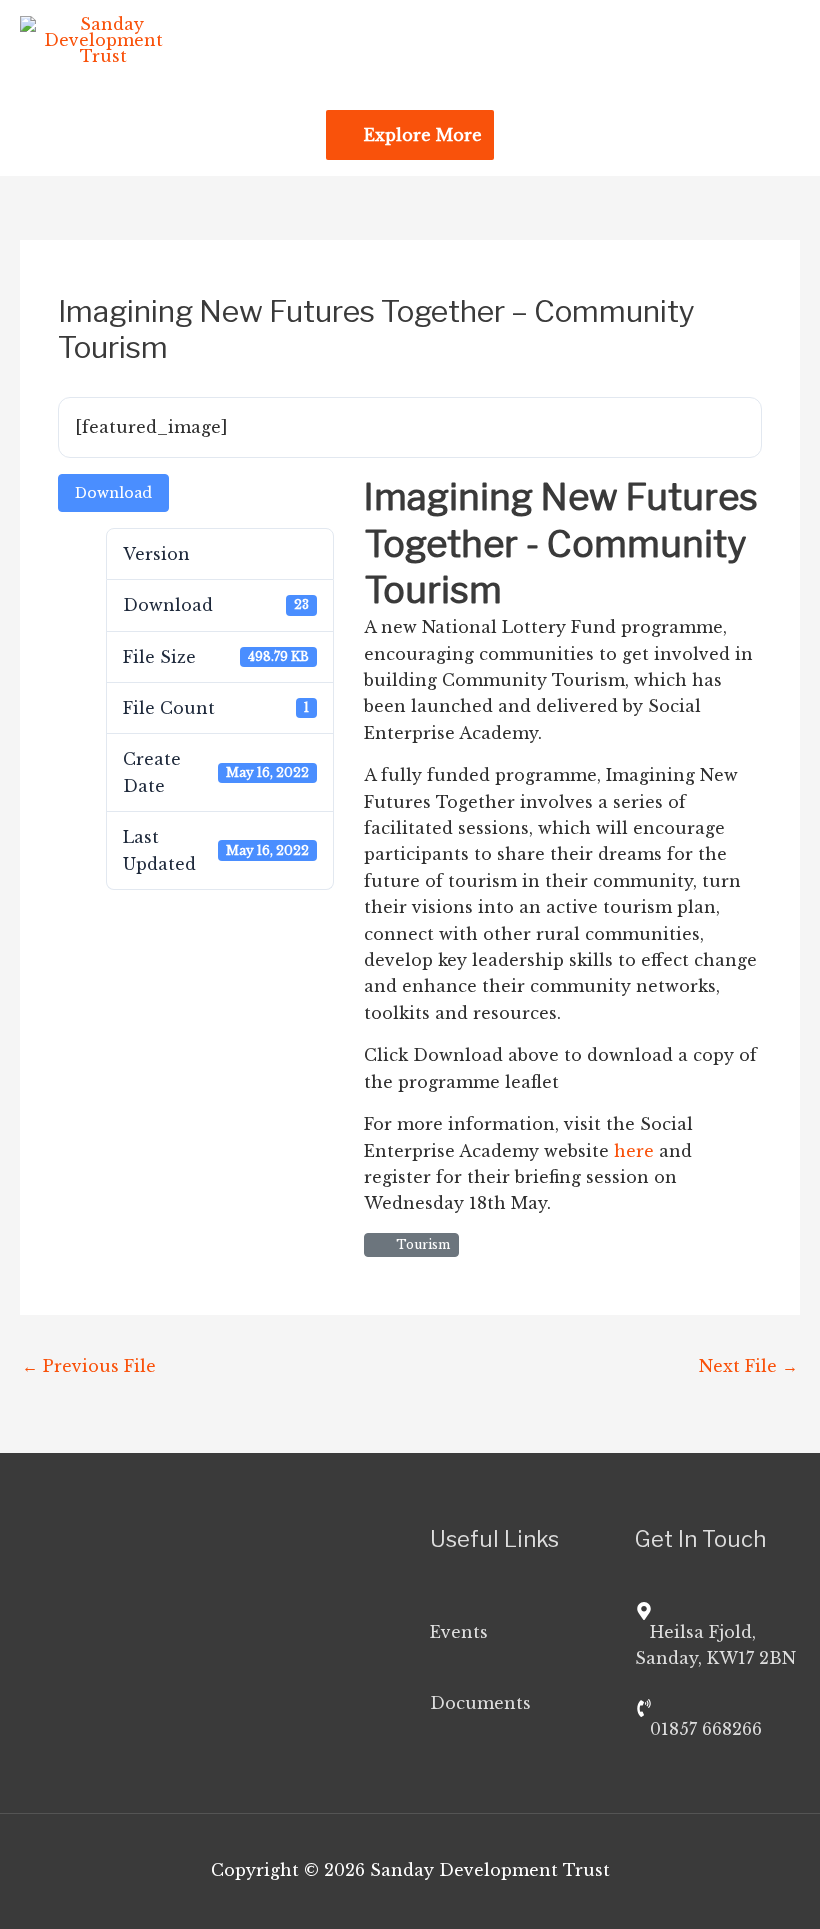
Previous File (89, 1366)
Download (113, 493)
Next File (748, 1366)
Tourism (420, 1244)
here (634, 1151)
